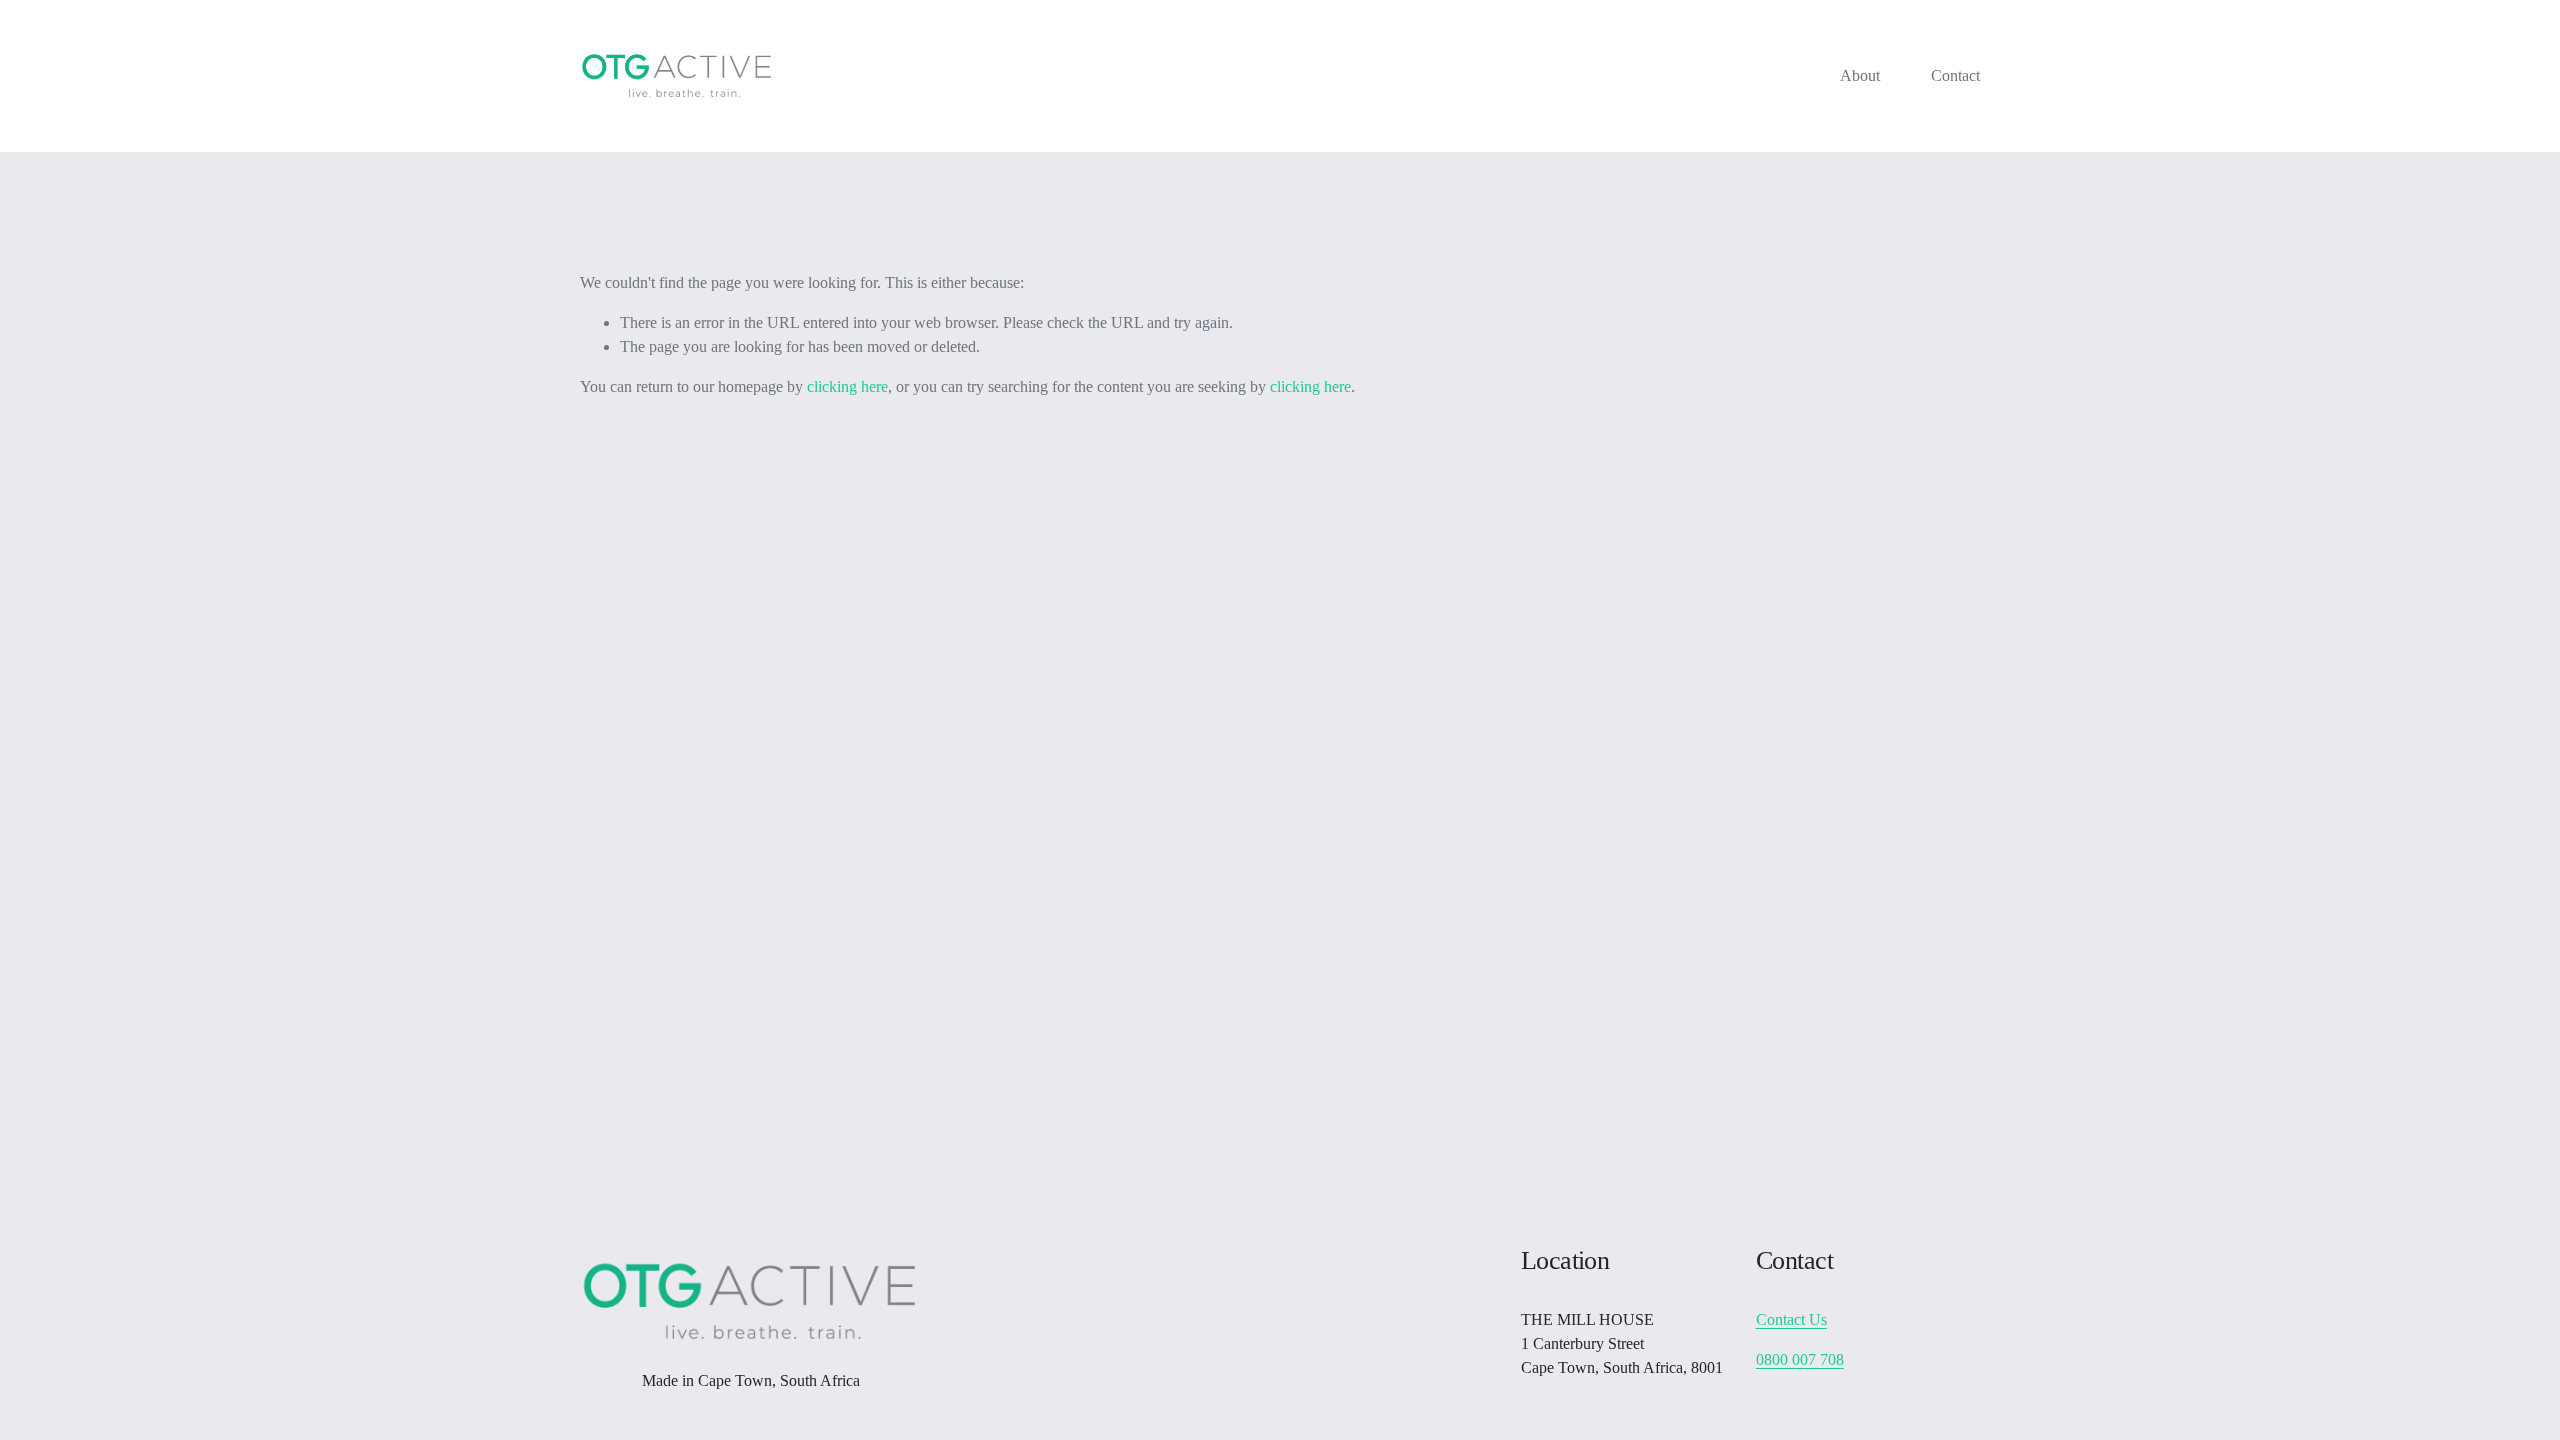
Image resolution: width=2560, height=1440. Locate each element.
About (1860, 75)
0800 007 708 (1800, 1359)
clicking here (847, 386)
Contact (1955, 75)
